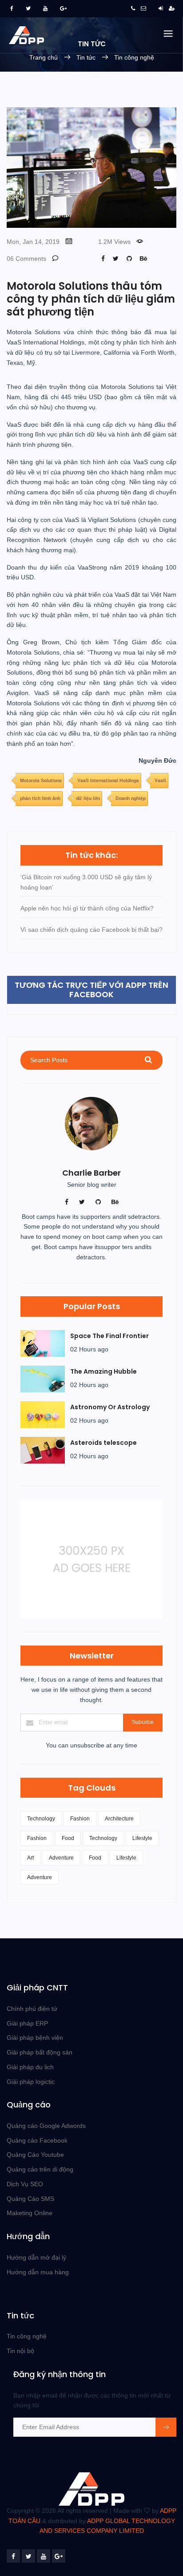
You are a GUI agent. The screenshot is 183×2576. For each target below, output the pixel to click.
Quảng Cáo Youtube (35, 2155)
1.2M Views (114, 242)
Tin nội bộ (20, 2351)
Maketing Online (30, 2213)
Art (30, 1858)
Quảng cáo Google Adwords (46, 2126)
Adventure (61, 1858)
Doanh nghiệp (131, 798)
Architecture (119, 1819)
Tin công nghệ (134, 57)
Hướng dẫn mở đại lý (36, 2257)
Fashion (80, 1819)
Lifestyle (142, 1838)
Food (68, 1838)
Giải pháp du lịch (30, 2067)
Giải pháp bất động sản (40, 2052)
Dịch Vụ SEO (25, 2184)
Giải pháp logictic (31, 2082)
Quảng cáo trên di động (40, 2169)
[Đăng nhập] (161, 8)
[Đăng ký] (172, 8)
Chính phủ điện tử (32, 2009)
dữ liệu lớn (88, 798)
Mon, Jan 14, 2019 (33, 242)
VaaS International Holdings (108, 780)
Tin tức (87, 57)
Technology (41, 1819)
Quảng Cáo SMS (30, 2199)
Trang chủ (44, 57)
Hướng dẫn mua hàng (38, 2272)
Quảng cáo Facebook (37, 2140)
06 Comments (26, 259)
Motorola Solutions (41, 780)
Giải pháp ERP (27, 2023)
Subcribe (143, 1722)
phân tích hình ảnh (40, 798)
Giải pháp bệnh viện (35, 2038)
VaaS (160, 780)
